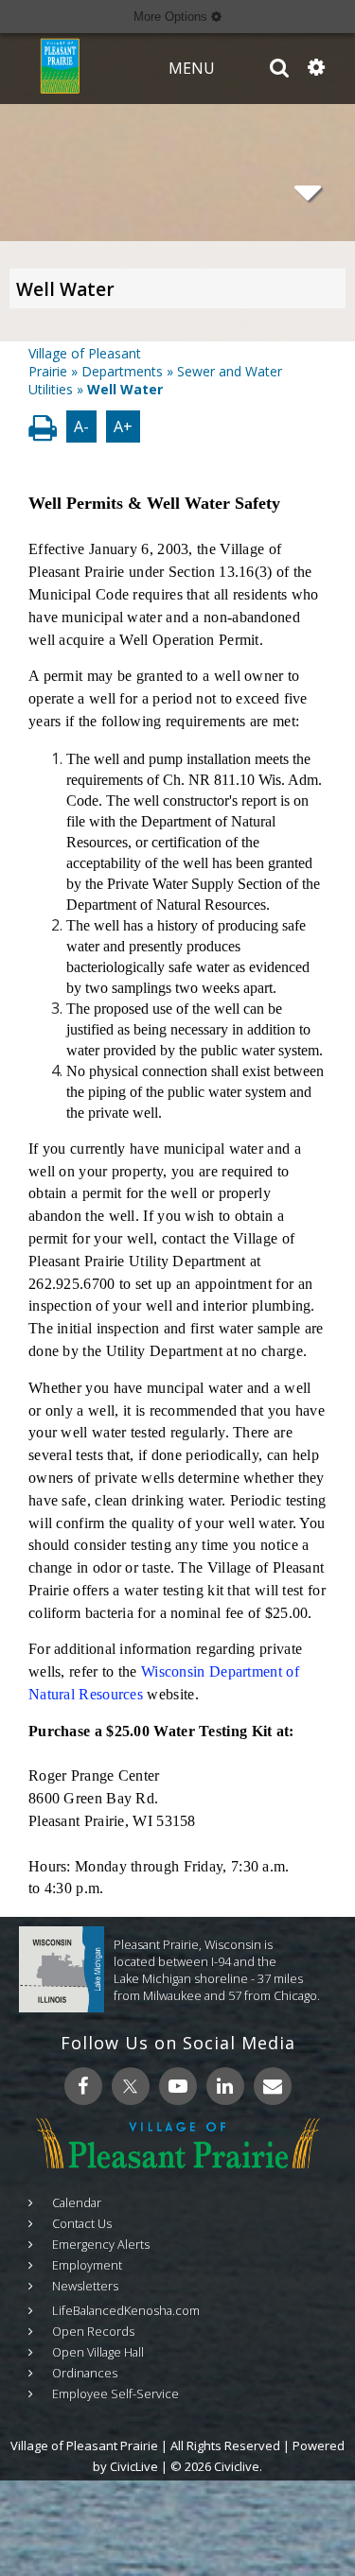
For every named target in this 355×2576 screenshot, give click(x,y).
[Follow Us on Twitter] (131, 2086)
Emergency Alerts (101, 2244)
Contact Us (82, 2223)
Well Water (65, 289)
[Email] (273, 2086)
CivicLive (134, 2466)
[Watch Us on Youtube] (178, 2086)
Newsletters (85, 2286)
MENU (192, 68)
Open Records (93, 2331)
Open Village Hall (98, 2352)
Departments (122, 371)
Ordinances (85, 2373)
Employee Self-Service (115, 2393)
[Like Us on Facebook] (83, 2086)
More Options (172, 17)
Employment (87, 2265)
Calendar (77, 2202)
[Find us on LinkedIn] (225, 2086)
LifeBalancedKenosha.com (126, 2310)
